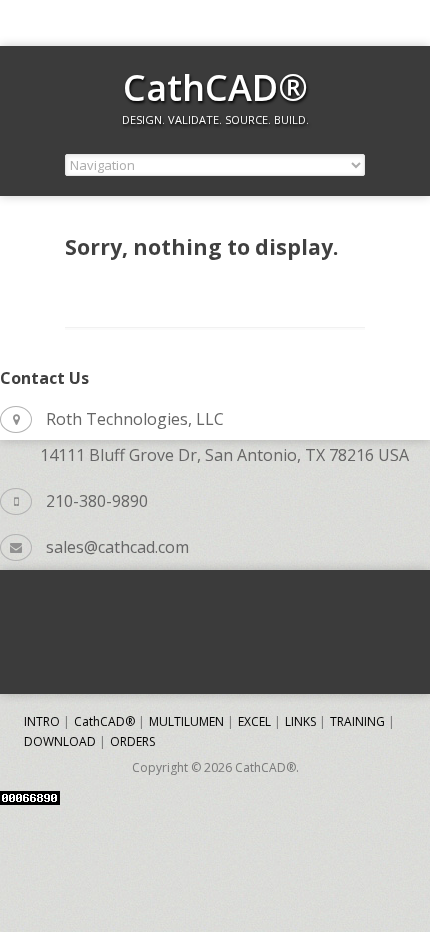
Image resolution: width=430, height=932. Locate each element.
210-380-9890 (97, 501)
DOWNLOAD (60, 741)
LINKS (300, 721)
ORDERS (132, 741)
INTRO (42, 721)
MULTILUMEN (186, 721)
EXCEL (254, 721)
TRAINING (357, 721)
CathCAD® (215, 87)
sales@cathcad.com (117, 547)
